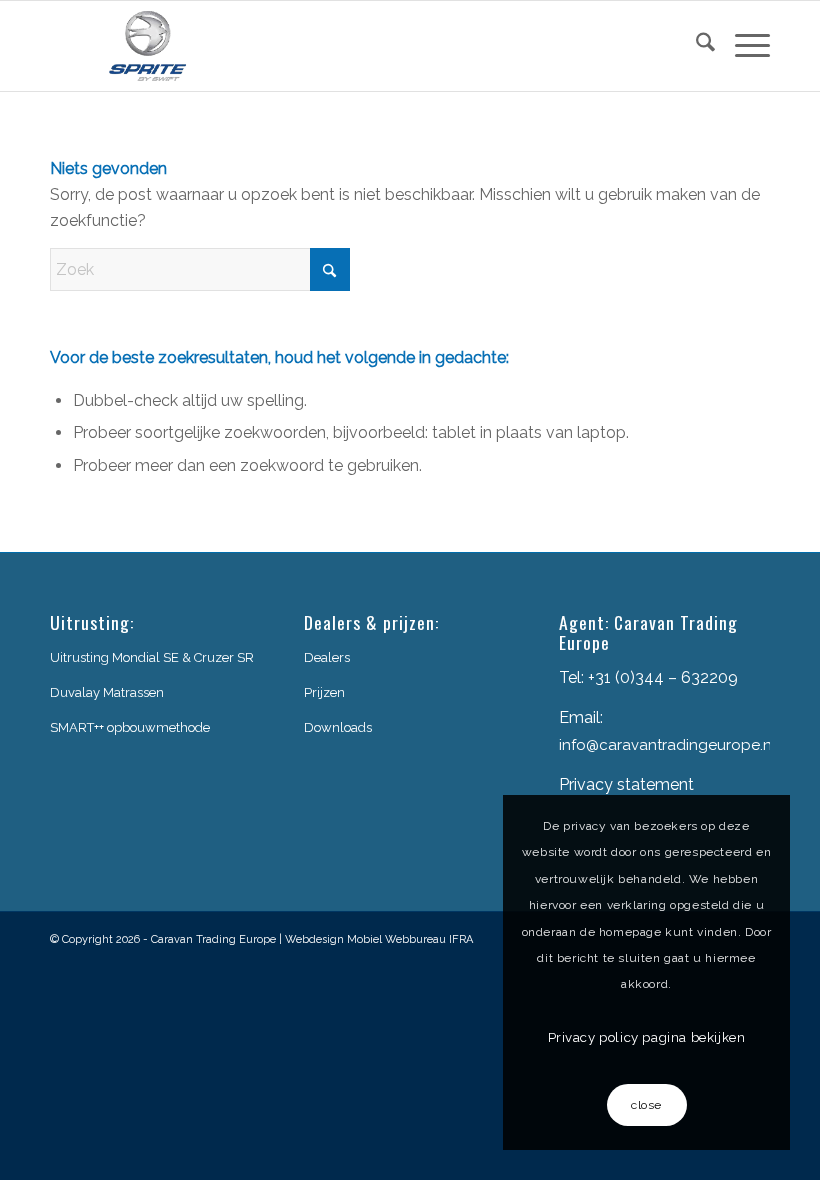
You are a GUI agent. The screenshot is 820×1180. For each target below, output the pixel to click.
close (646, 1105)
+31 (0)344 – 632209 (663, 677)
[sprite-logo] (148, 46)
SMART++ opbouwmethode (130, 727)
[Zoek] (695, 46)
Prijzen (324, 692)
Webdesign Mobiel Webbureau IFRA (379, 939)
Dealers (327, 657)
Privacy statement (626, 784)
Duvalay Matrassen (107, 692)
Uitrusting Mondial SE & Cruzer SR (152, 657)
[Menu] (742, 46)
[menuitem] (695, 46)
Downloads (338, 727)
